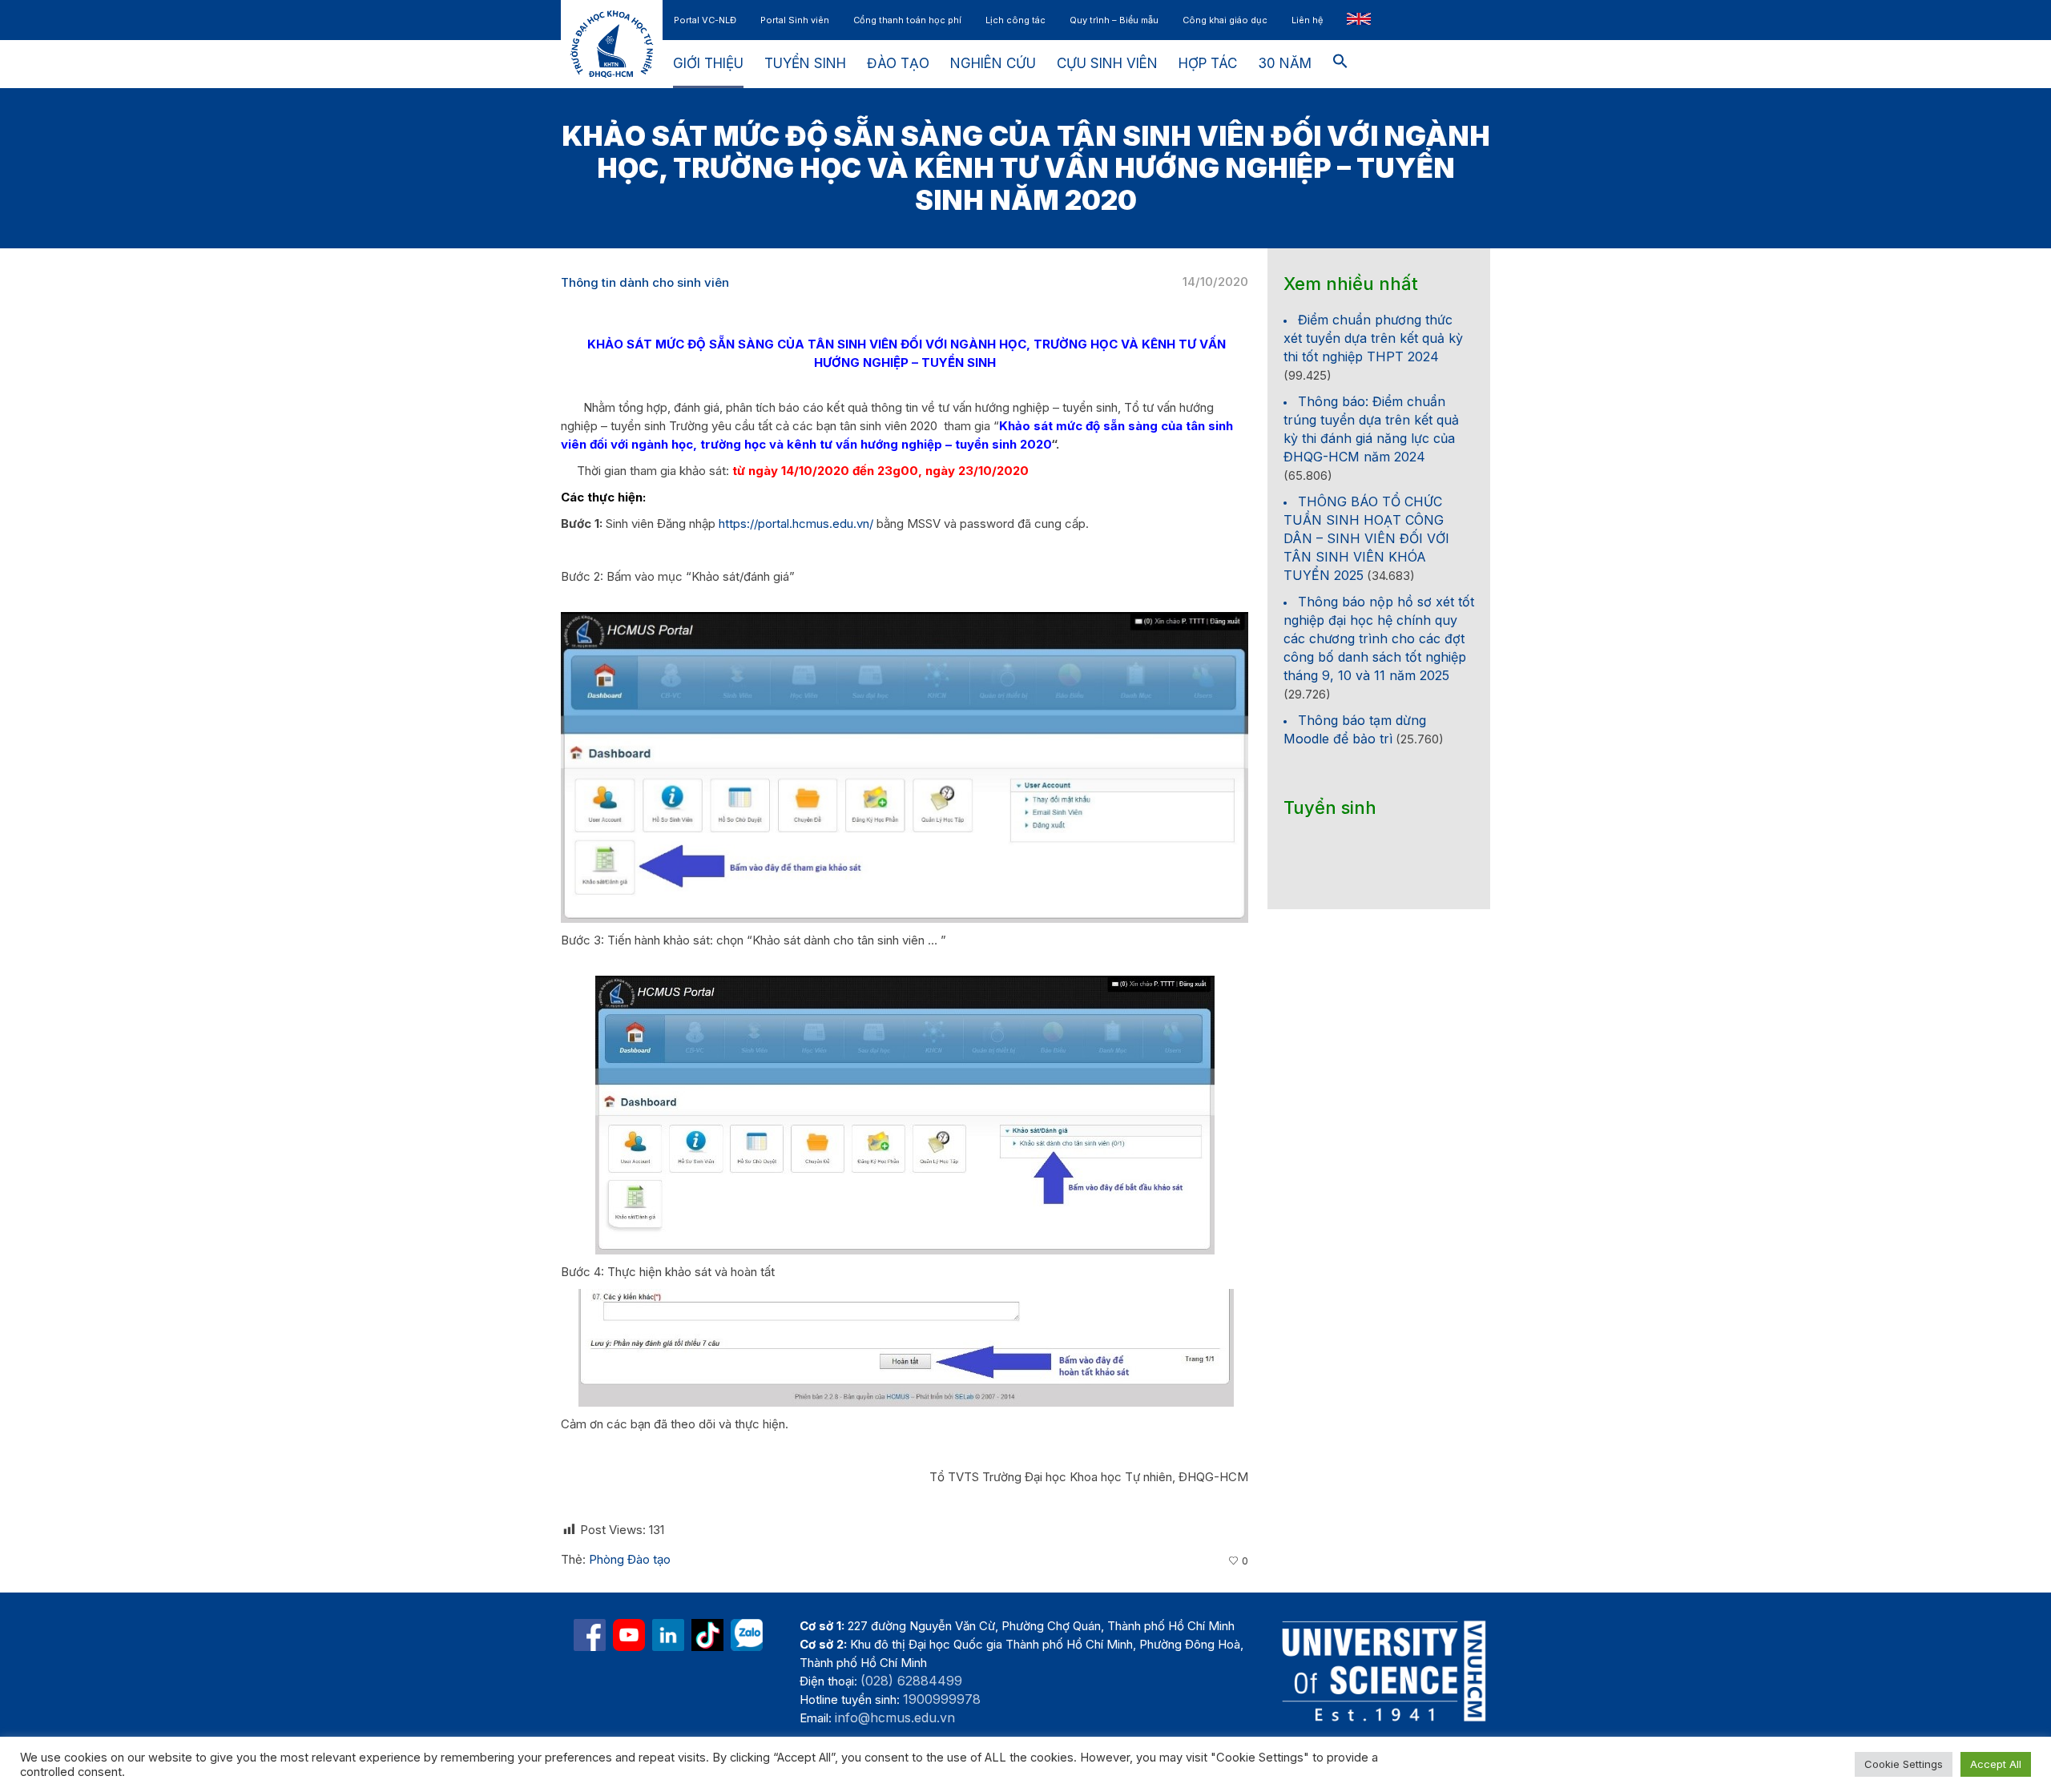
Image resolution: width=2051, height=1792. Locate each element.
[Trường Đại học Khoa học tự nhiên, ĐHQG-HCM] (629, 1635)
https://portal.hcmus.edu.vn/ (796, 524)
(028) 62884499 (911, 1681)
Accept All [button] (1996, 1764)
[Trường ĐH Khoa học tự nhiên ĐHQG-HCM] (590, 1635)
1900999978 (942, 1699)
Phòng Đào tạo (630, 1559)
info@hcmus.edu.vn (895, 1718)
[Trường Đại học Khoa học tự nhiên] (668, 1635)
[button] (1340, 64)
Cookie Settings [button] (1904, 1764)
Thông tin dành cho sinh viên (645, 282)
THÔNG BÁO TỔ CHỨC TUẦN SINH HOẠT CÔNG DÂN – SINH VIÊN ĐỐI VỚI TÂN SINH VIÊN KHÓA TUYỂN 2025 (1366, 538)
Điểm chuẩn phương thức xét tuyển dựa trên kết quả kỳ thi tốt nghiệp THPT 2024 (1373, 338)
